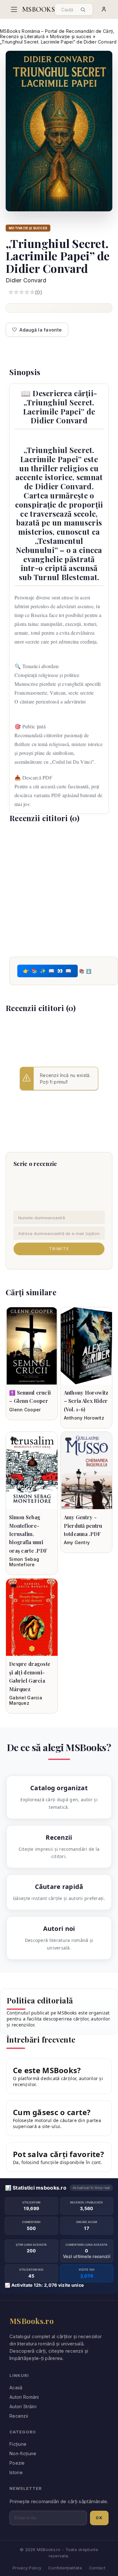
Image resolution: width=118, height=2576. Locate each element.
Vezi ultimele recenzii (87, 2256)
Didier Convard (26, 280)
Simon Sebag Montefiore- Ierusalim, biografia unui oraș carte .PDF (28, 1534)
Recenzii (19, 2416)
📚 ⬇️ (85, 971)
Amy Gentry (77, 1542)
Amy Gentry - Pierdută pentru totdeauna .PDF (83, 1526)
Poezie (17, 2463)
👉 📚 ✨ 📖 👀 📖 (48, 971)
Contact (97, 2568)
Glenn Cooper (25, 1410)
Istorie (16, 2472)
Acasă (16, 2388)
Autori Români (24, 2397)
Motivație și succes (71, 36)
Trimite (59, 1249)
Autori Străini (23, 2406)
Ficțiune (18, 2444)
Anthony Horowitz (84, 1418)
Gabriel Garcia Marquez (26, 1700)
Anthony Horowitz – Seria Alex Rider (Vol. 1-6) (86, 1401)
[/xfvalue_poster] (32, 1346)
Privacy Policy (27, 2568)
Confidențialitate (65, 2568)
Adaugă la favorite (41, 330)
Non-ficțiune (23, 2453)
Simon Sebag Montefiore (24, 1562)
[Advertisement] (59, 889)
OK (99, 2518)
